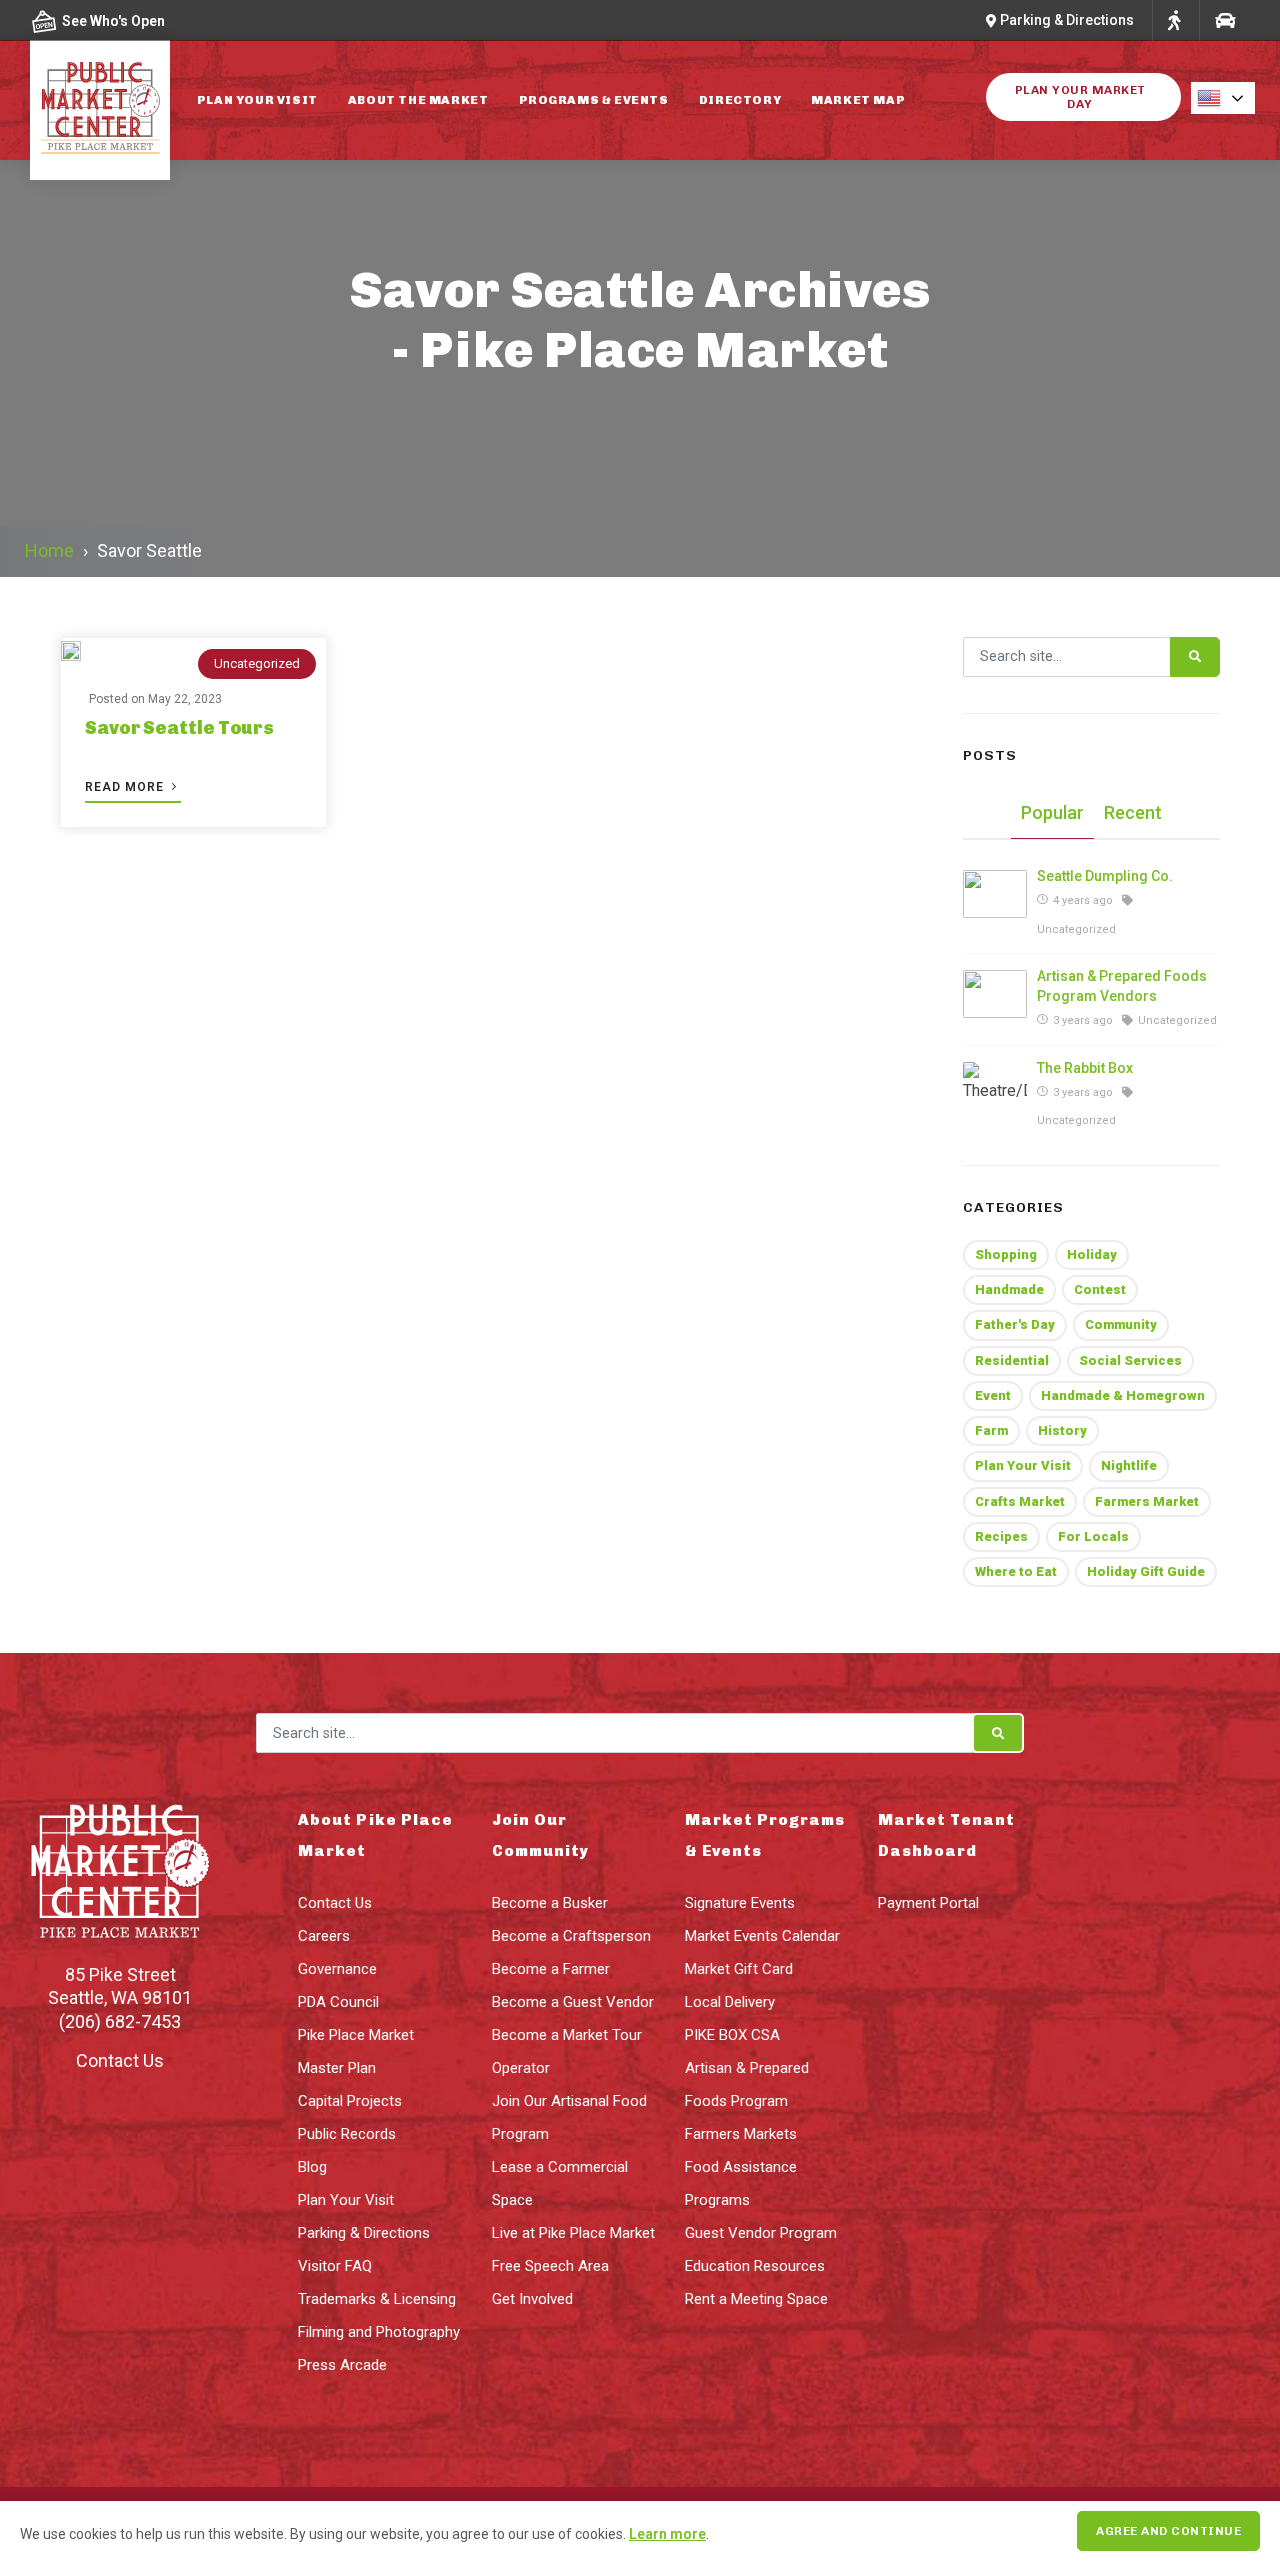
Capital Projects (350, 2101)
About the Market (418, 100)
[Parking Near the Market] (1224, 20)
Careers (324, 1936)
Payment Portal (928, 1903)
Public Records (347, 2134)
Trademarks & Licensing (377, 2299)
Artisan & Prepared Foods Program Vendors (1122, 986)
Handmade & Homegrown (1123, 1395)
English (1229, 98)
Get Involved (532, 2299)
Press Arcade (342, 2365)
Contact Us (120, 2060)
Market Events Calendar (762, 1936)
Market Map (858, 100)
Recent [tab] (1133, 812)
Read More (126, 787)
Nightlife (1129, 1465)
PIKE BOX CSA (732, 2035)
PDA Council (338, 2002)
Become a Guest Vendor (573, 2002)
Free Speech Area (550, 2266)
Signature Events (740, 1903)
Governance (337, 1969)
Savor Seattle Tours (179, 728)
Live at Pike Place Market (573, 2233)
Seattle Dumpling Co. (1105, 876)
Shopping (1006, 1254)
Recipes (1001, 1536)
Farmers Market (1147, 1501)
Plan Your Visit (257, 100)
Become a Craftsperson (571, 1936)
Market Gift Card (739, 1969)
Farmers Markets (741, 2134)
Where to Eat (1016, 1571)
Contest (1100, 1289)
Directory (740, 100)
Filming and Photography (379, 2332)
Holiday (1092, 1254)
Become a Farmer (551, 1969)
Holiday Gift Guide (1146, 1571)
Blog (312, 2167)
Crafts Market (1020, 1501)
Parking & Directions (364, 2233)
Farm (991, 1430)
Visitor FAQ (335, 2266)
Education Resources (755, 2266)
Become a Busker (550, 1903)
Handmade (1009, 1289)
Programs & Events (594, 100)
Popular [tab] (1052, 812)
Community (1121, 1324)
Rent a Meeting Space (756, 2299)
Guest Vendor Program (761, 2233)
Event (993, 1395)
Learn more (667, 2534)
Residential (1012, 1360)
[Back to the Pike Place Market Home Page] (100, 108)
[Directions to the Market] (1174, 20)
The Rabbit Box (1085, 1068)
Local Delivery (730, 2002)
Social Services (1130, 1360)
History (1062, 1430)
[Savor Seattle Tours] (71, 651)
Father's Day (1015, 1324)
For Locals (1093, 1536)
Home (49, 550)
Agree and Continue (1168, 2531)
